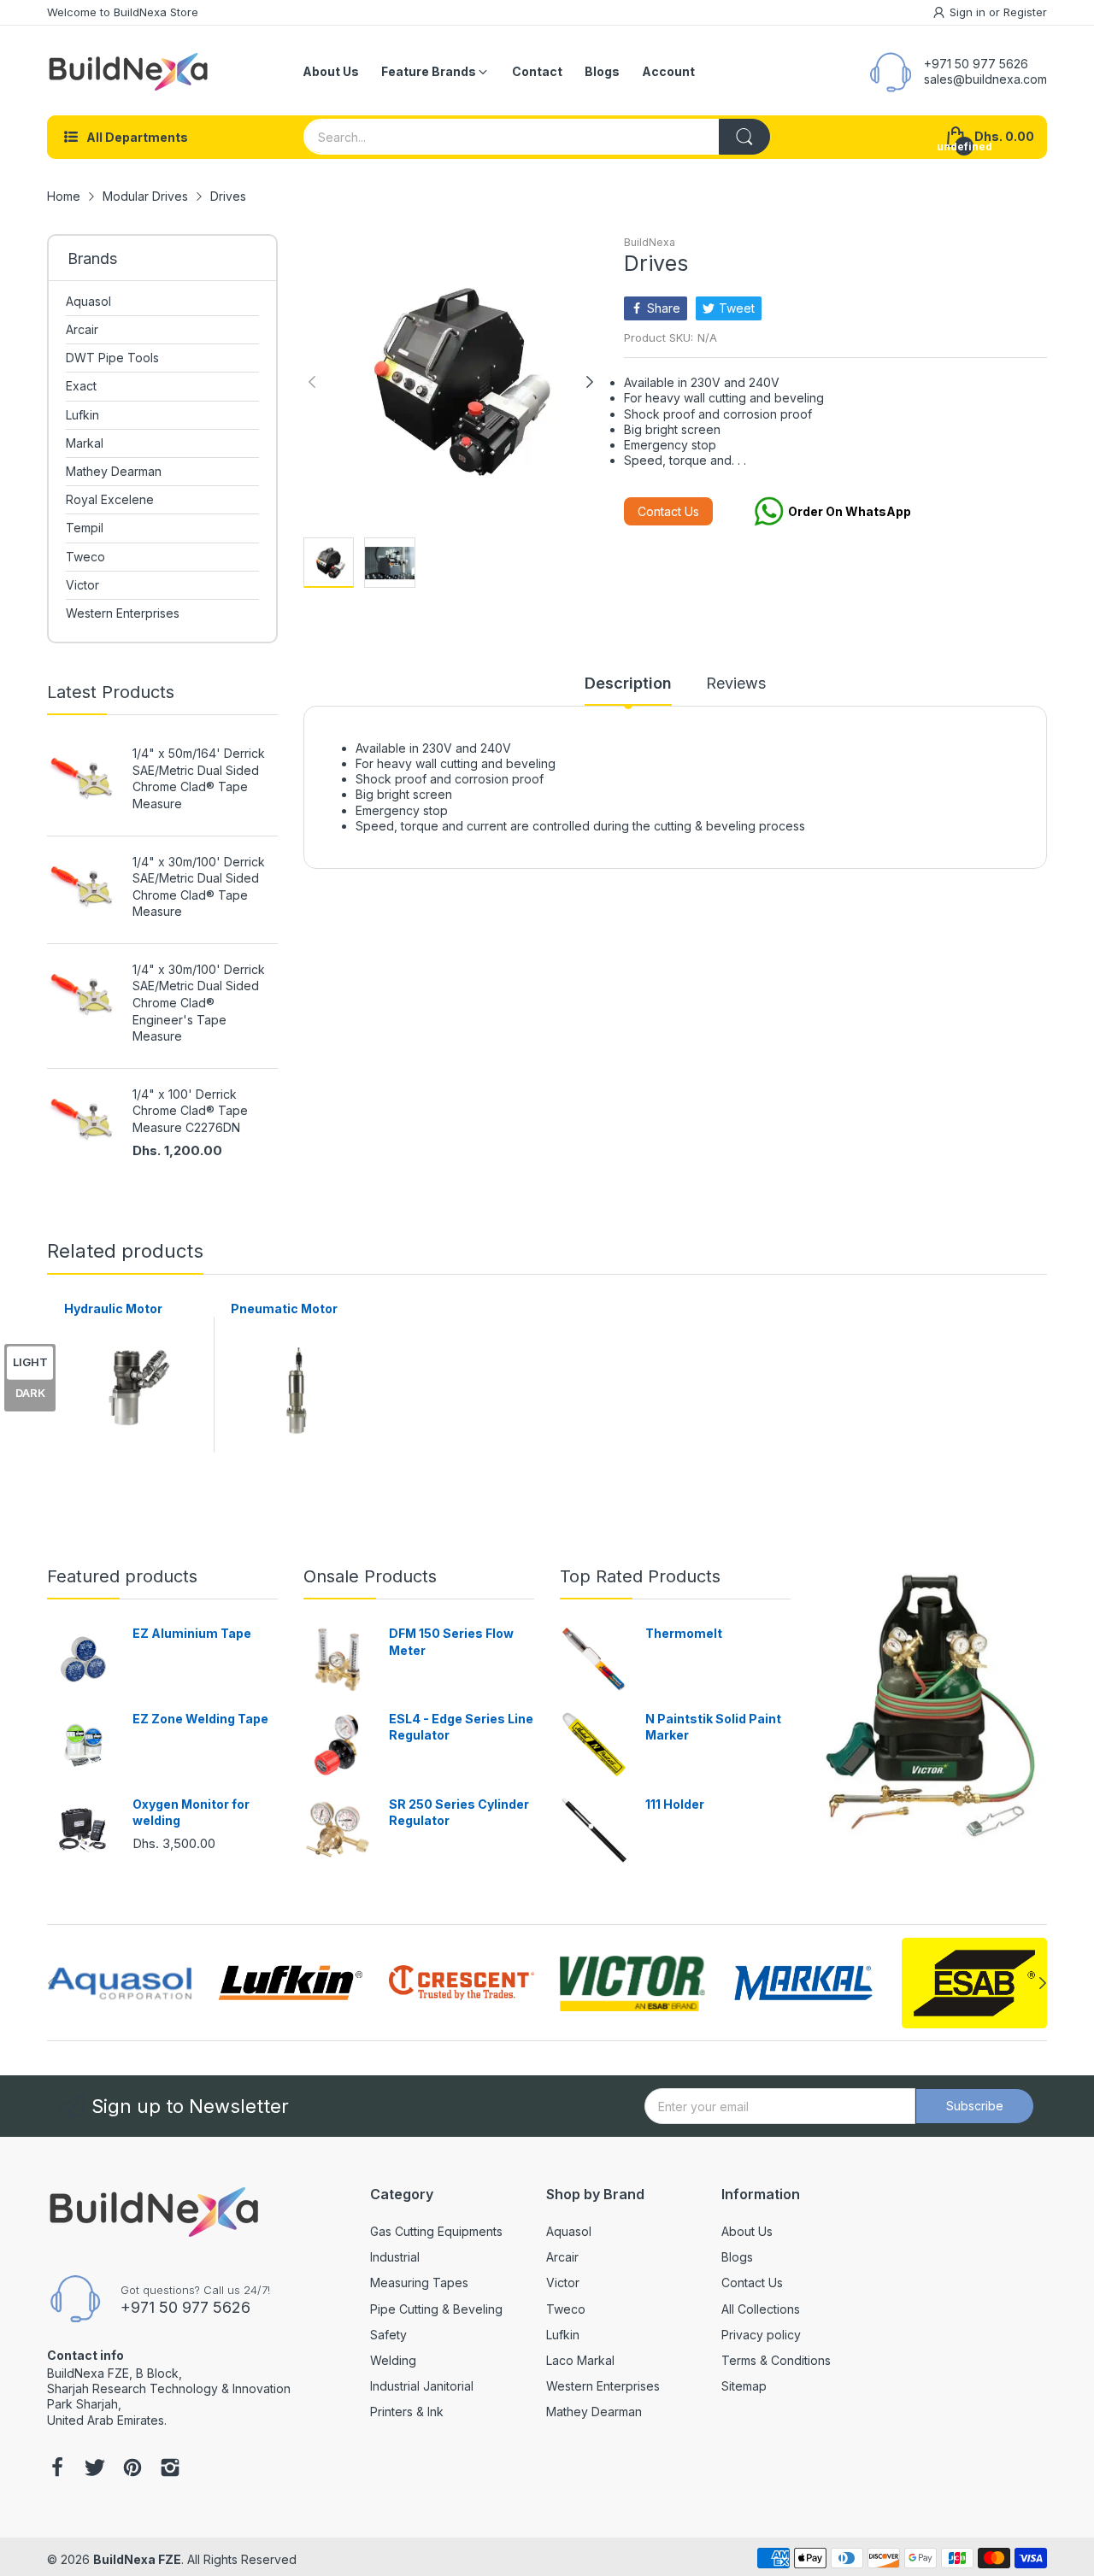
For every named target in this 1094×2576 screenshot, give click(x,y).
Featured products (122, 1576)
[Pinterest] (132, 2469)
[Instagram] (170, 2469)
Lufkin (563, 2335)
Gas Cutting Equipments (436, 2231)
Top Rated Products (640, 1576)
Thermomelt (684, 1633)
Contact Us (668, 511)
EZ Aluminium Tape (192, 1633)
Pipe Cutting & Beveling (436, 2309)
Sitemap (744, 2386)
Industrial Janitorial (422, 2386)
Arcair (562, 2257)
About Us (747, 2231)
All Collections (761, 2309)
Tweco (566, 2309)
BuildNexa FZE (137, 2559)
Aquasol (569, 2231)
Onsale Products (370, 1576)
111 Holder (675, 1804)
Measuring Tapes (419, 2283)
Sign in (969, 12)
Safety (388, 2335)
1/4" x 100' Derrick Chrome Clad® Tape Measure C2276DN (190, 1111)
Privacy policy (761, 2335)
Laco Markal (580, 2360)
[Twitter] (95, 2469)
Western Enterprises (603, 2386)
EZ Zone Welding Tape (200, 1719)
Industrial (395, 2257)
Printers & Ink (407, 2412)
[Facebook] (57, 2469)
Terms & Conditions (776, 2360)
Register (1025, 12)
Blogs (737, 2257)
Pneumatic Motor (284, 1309)
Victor (563, 2283)
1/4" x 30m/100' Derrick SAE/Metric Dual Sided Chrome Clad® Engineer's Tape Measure (199, 1003)
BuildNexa (650, 242)
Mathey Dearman (594, 2412)
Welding (393, 2360)
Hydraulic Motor (113, 1309)
